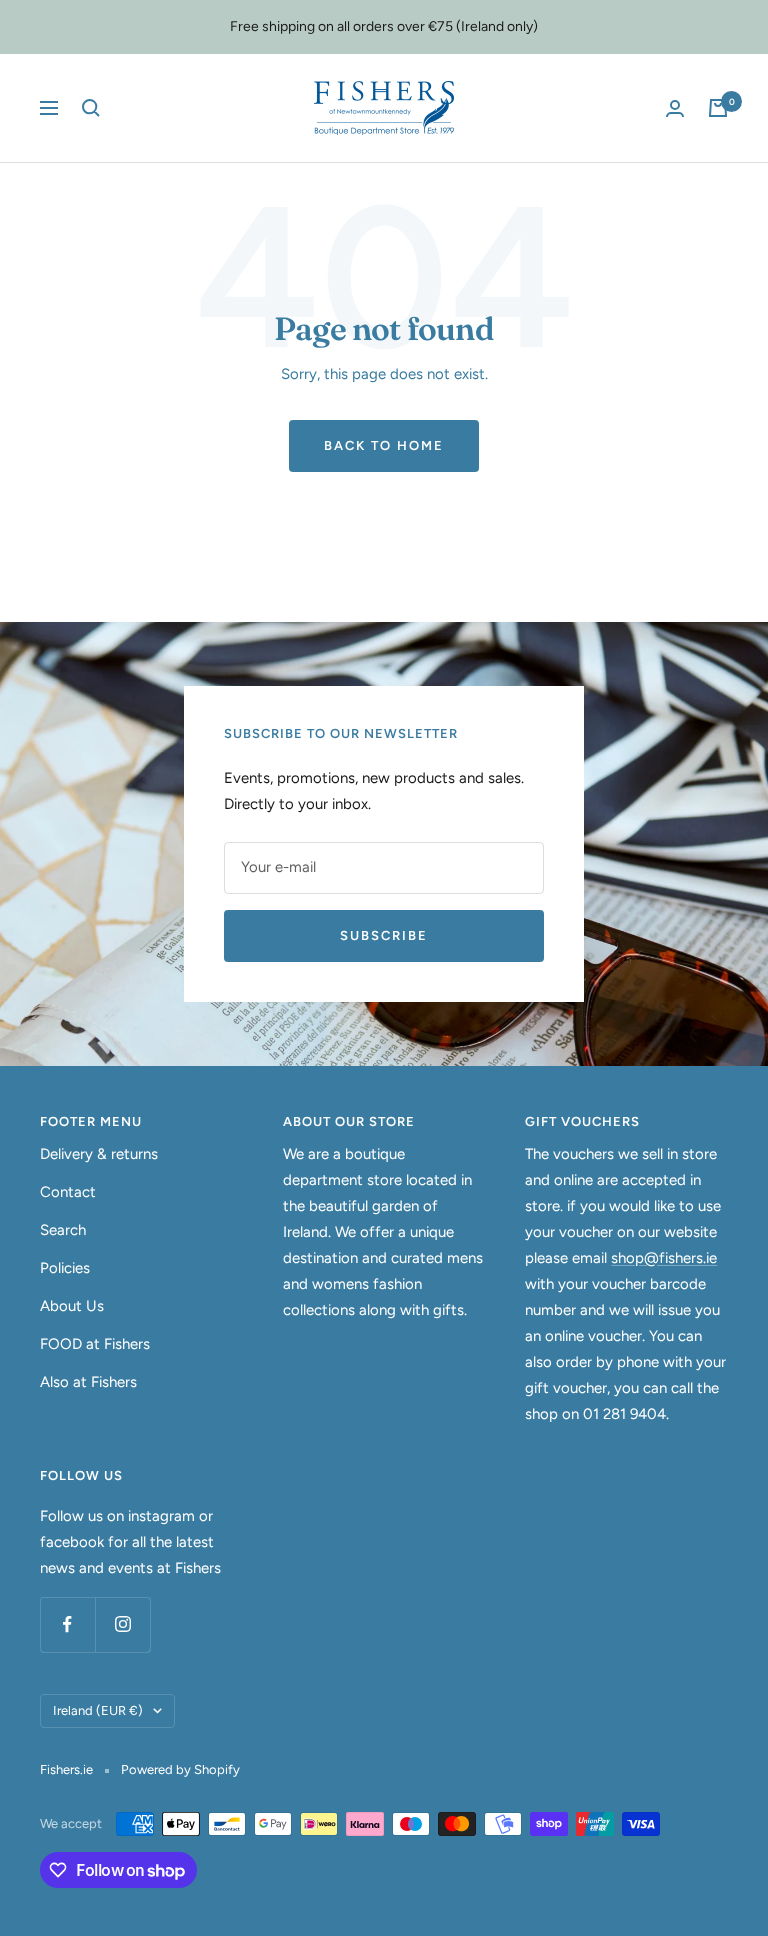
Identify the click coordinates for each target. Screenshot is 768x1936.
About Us (72, 1306)
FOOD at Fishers (95, 1344)
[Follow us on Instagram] (122, 1624)
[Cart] (718, 108)
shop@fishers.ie (664, 1258)
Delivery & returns (99, 1154)
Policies (65, 1268)
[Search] (91, 108)
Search (63, 1230)
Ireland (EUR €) (98, 1710)
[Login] (675, 108)
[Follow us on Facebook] (67, 1624)
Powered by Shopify (180, 1769)
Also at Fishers (88, 1382)
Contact (68, 1192)
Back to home (384, 445)
